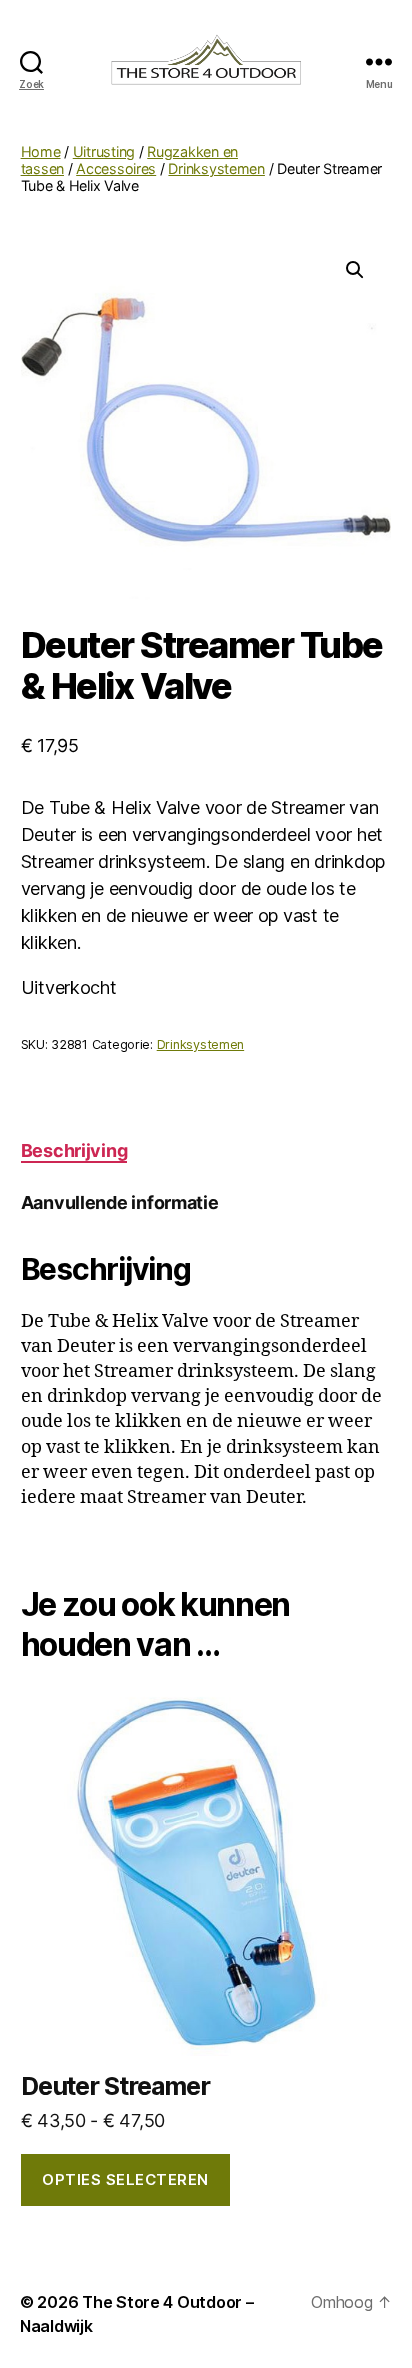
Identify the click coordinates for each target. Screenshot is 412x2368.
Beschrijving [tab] (74, 1150)
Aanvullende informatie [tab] (120, 1202)
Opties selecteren (125, 2179)
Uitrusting (104, 151)
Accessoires (116, 168)
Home (41, 151)
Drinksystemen (216, 168)
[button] (355, 270)
